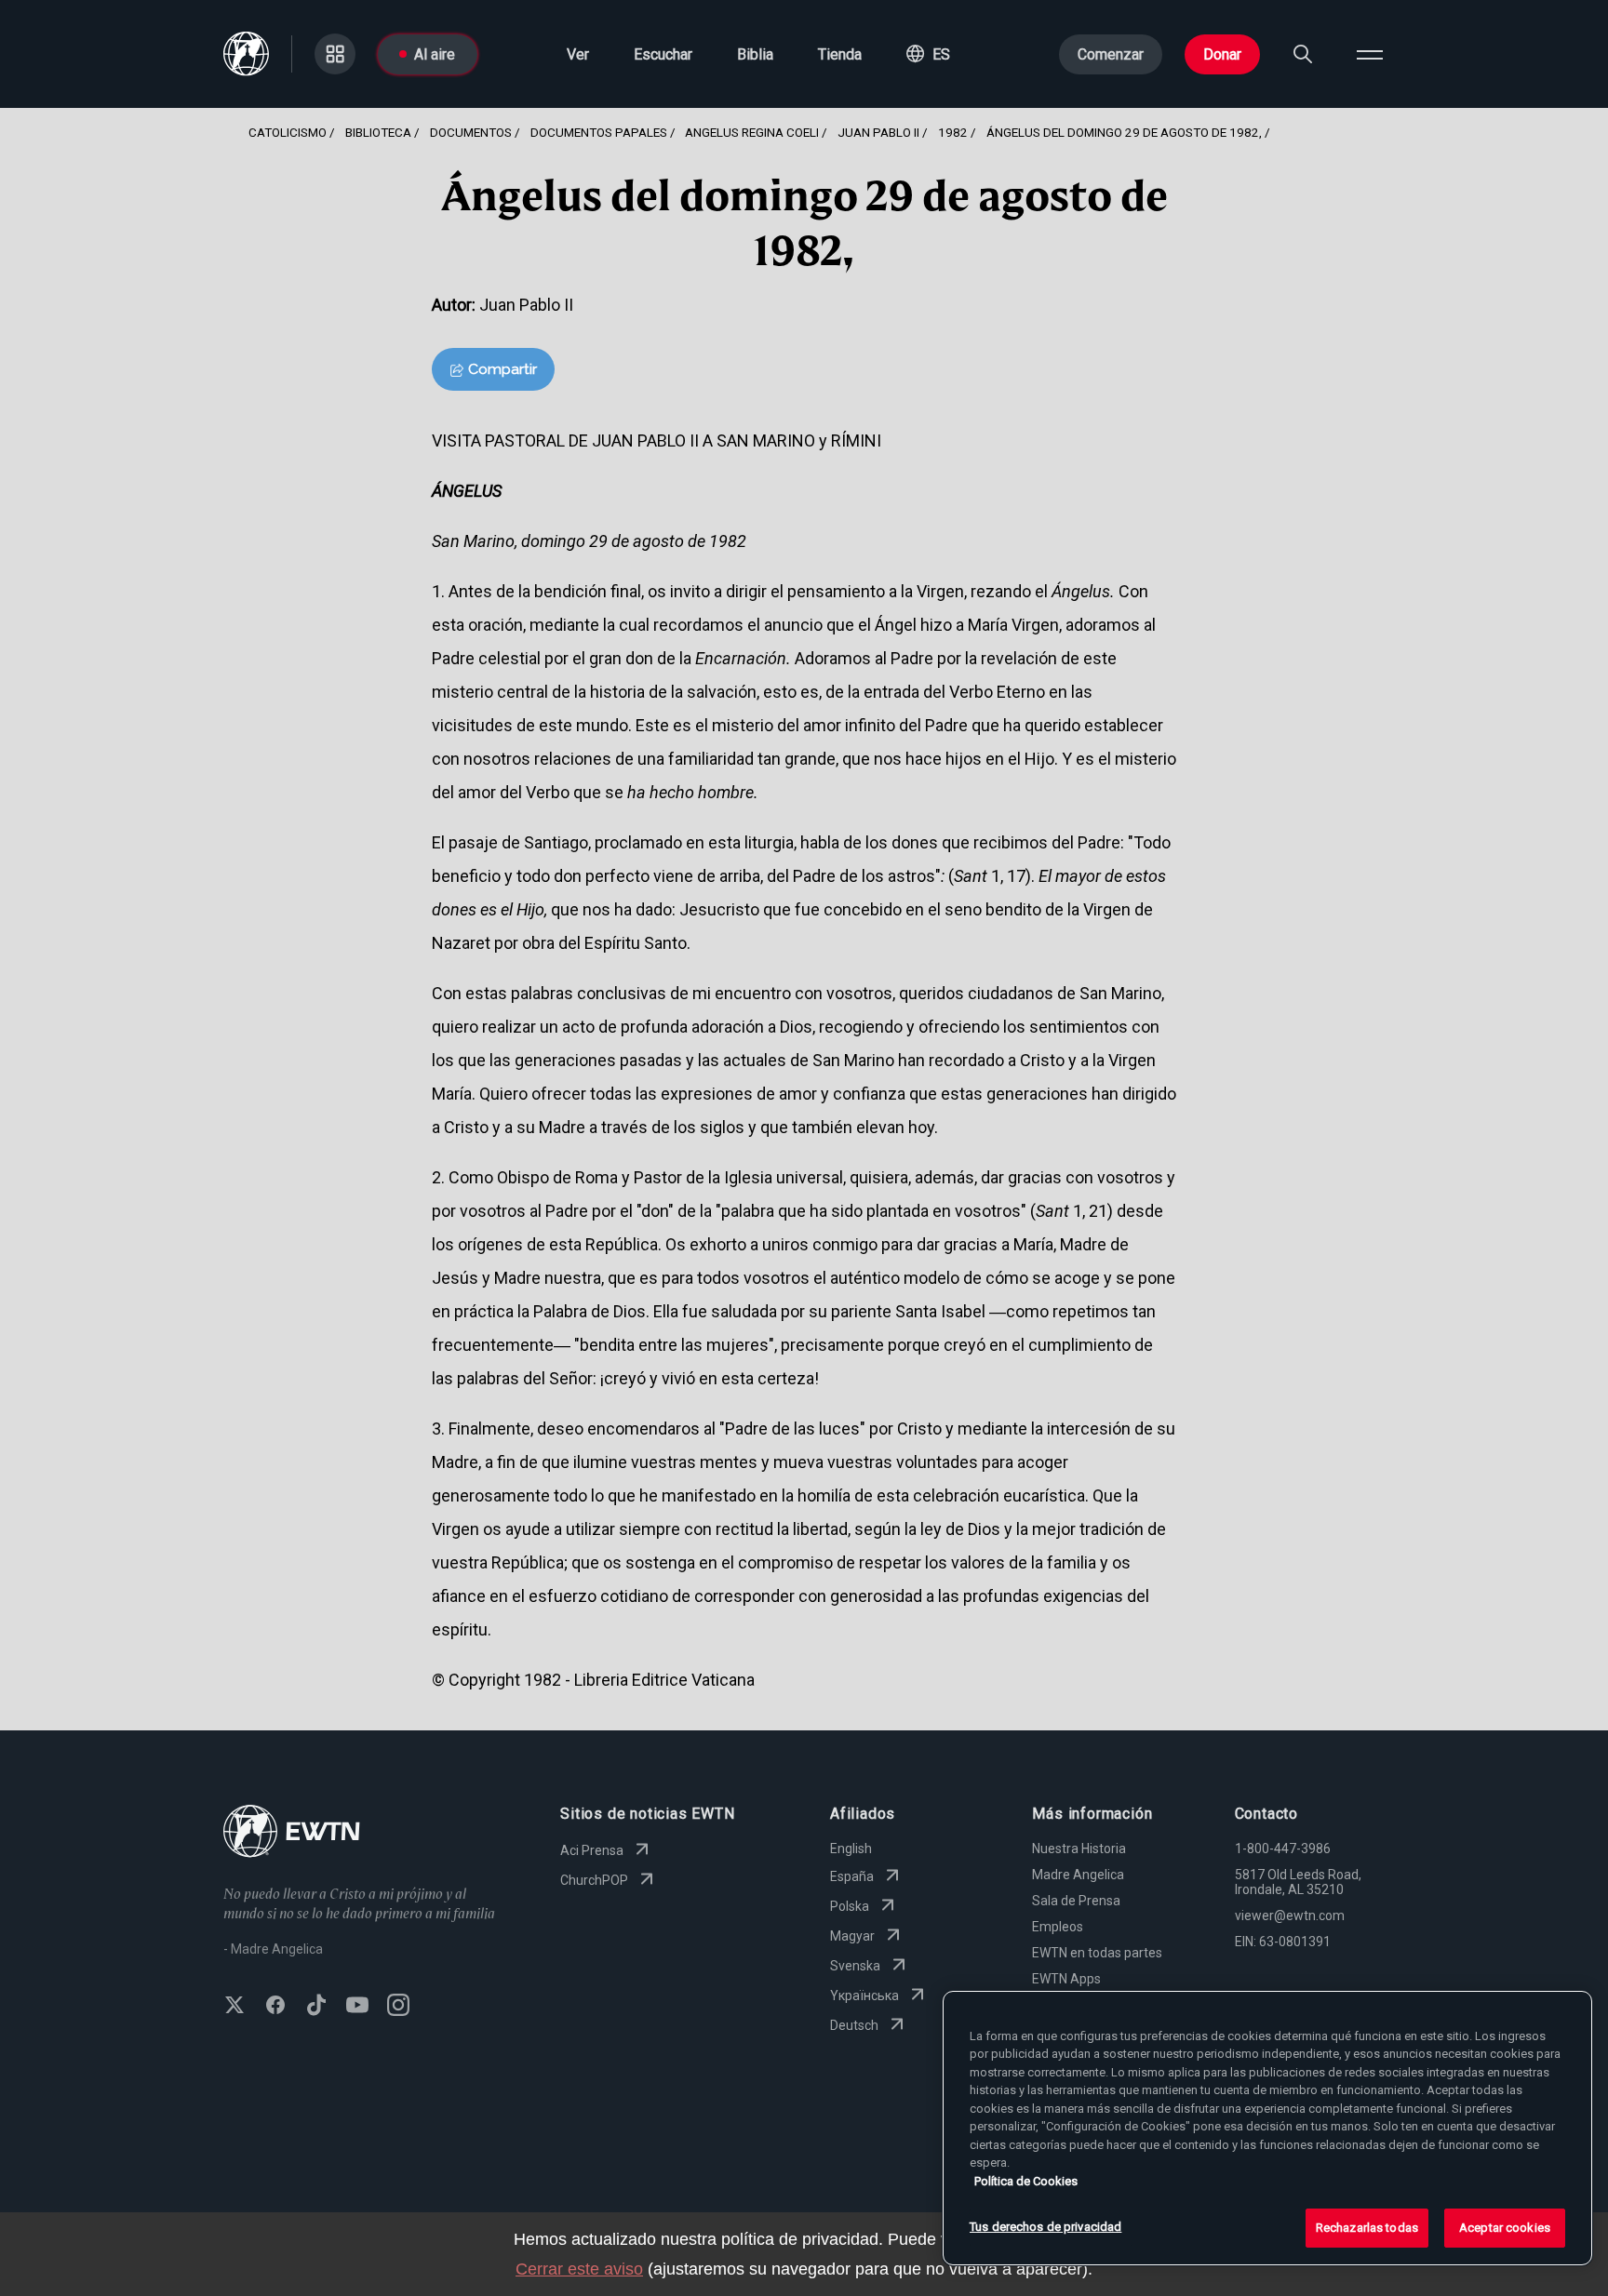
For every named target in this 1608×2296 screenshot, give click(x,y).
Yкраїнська (864, 1996)
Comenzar (1111, 54)
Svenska (855, 1966)
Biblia (755, 54)
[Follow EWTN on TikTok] (316, 2007)
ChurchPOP (594, 1880)
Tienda (840, 54)
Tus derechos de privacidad (1045, 2227)
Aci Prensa (592, 1850)
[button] (928, 54)
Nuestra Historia (1079, 1849)
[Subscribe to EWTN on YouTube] (357, 2007)
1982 (953, 132)
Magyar (852, 1936)
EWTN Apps (1066, 1979)
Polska (850, 1906)
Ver (578, 54)
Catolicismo (288, 132)
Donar (1222, 54)
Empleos (1058, 1927)
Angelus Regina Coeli (752, 132)
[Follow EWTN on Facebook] (275, 2007)
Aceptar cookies (1505, 2228)
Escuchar (663, 54)
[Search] (1303, 54)
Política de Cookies (1026, 2181)
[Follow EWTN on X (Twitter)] (234, 2007)
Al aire (435, 54)
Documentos (471, 132)
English (851, 1849)
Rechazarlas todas (1367, 2228)
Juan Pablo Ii (878, 132)
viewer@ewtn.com (1290, 1916)
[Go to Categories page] (335, 54)
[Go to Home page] (292, 1833)
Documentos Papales (599, 132)
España (852, 1876)
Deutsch (854, 2025)
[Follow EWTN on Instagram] (398, 2007)
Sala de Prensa (1076, 1901)
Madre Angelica (1078, 1875)
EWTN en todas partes (1097, 1953)
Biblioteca (378, 132)
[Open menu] (1370, 54)
